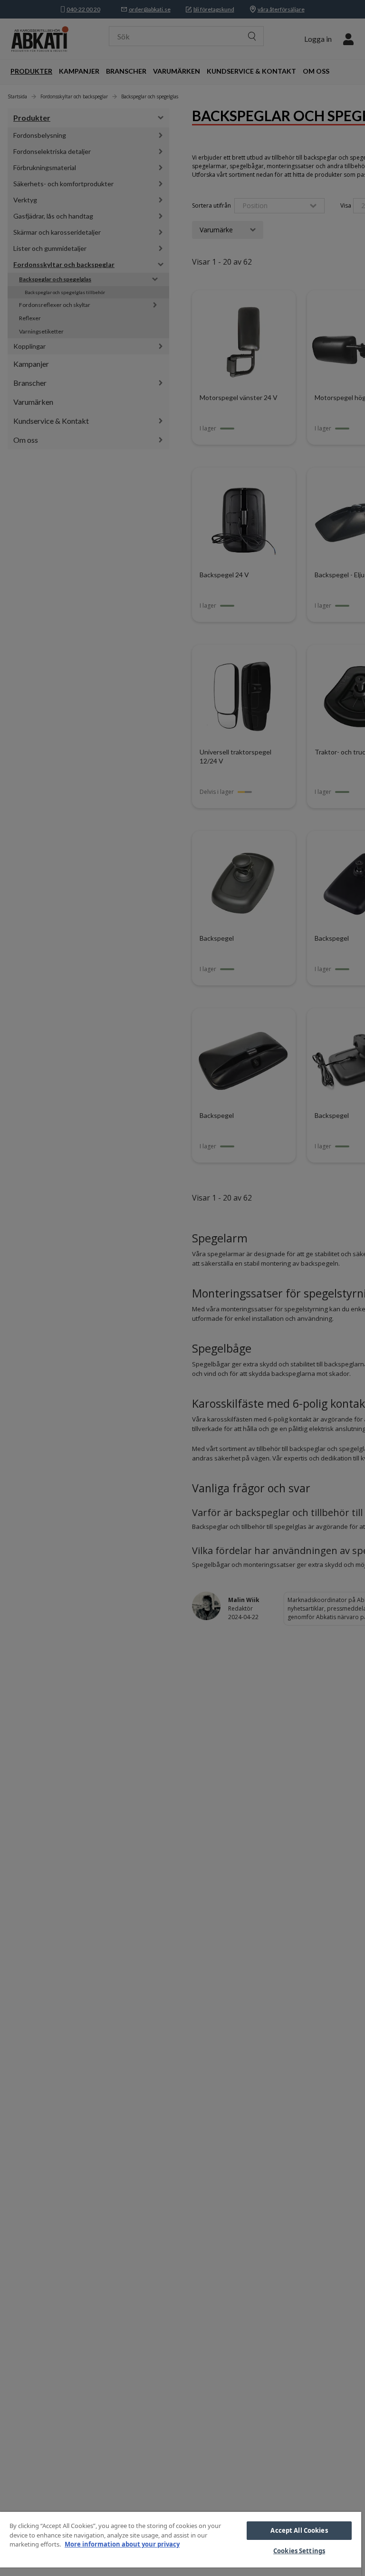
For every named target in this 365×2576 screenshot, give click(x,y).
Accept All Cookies (299, 2530)
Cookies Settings (299, 2551)
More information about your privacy (122, 2544)
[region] (181, 2544)
